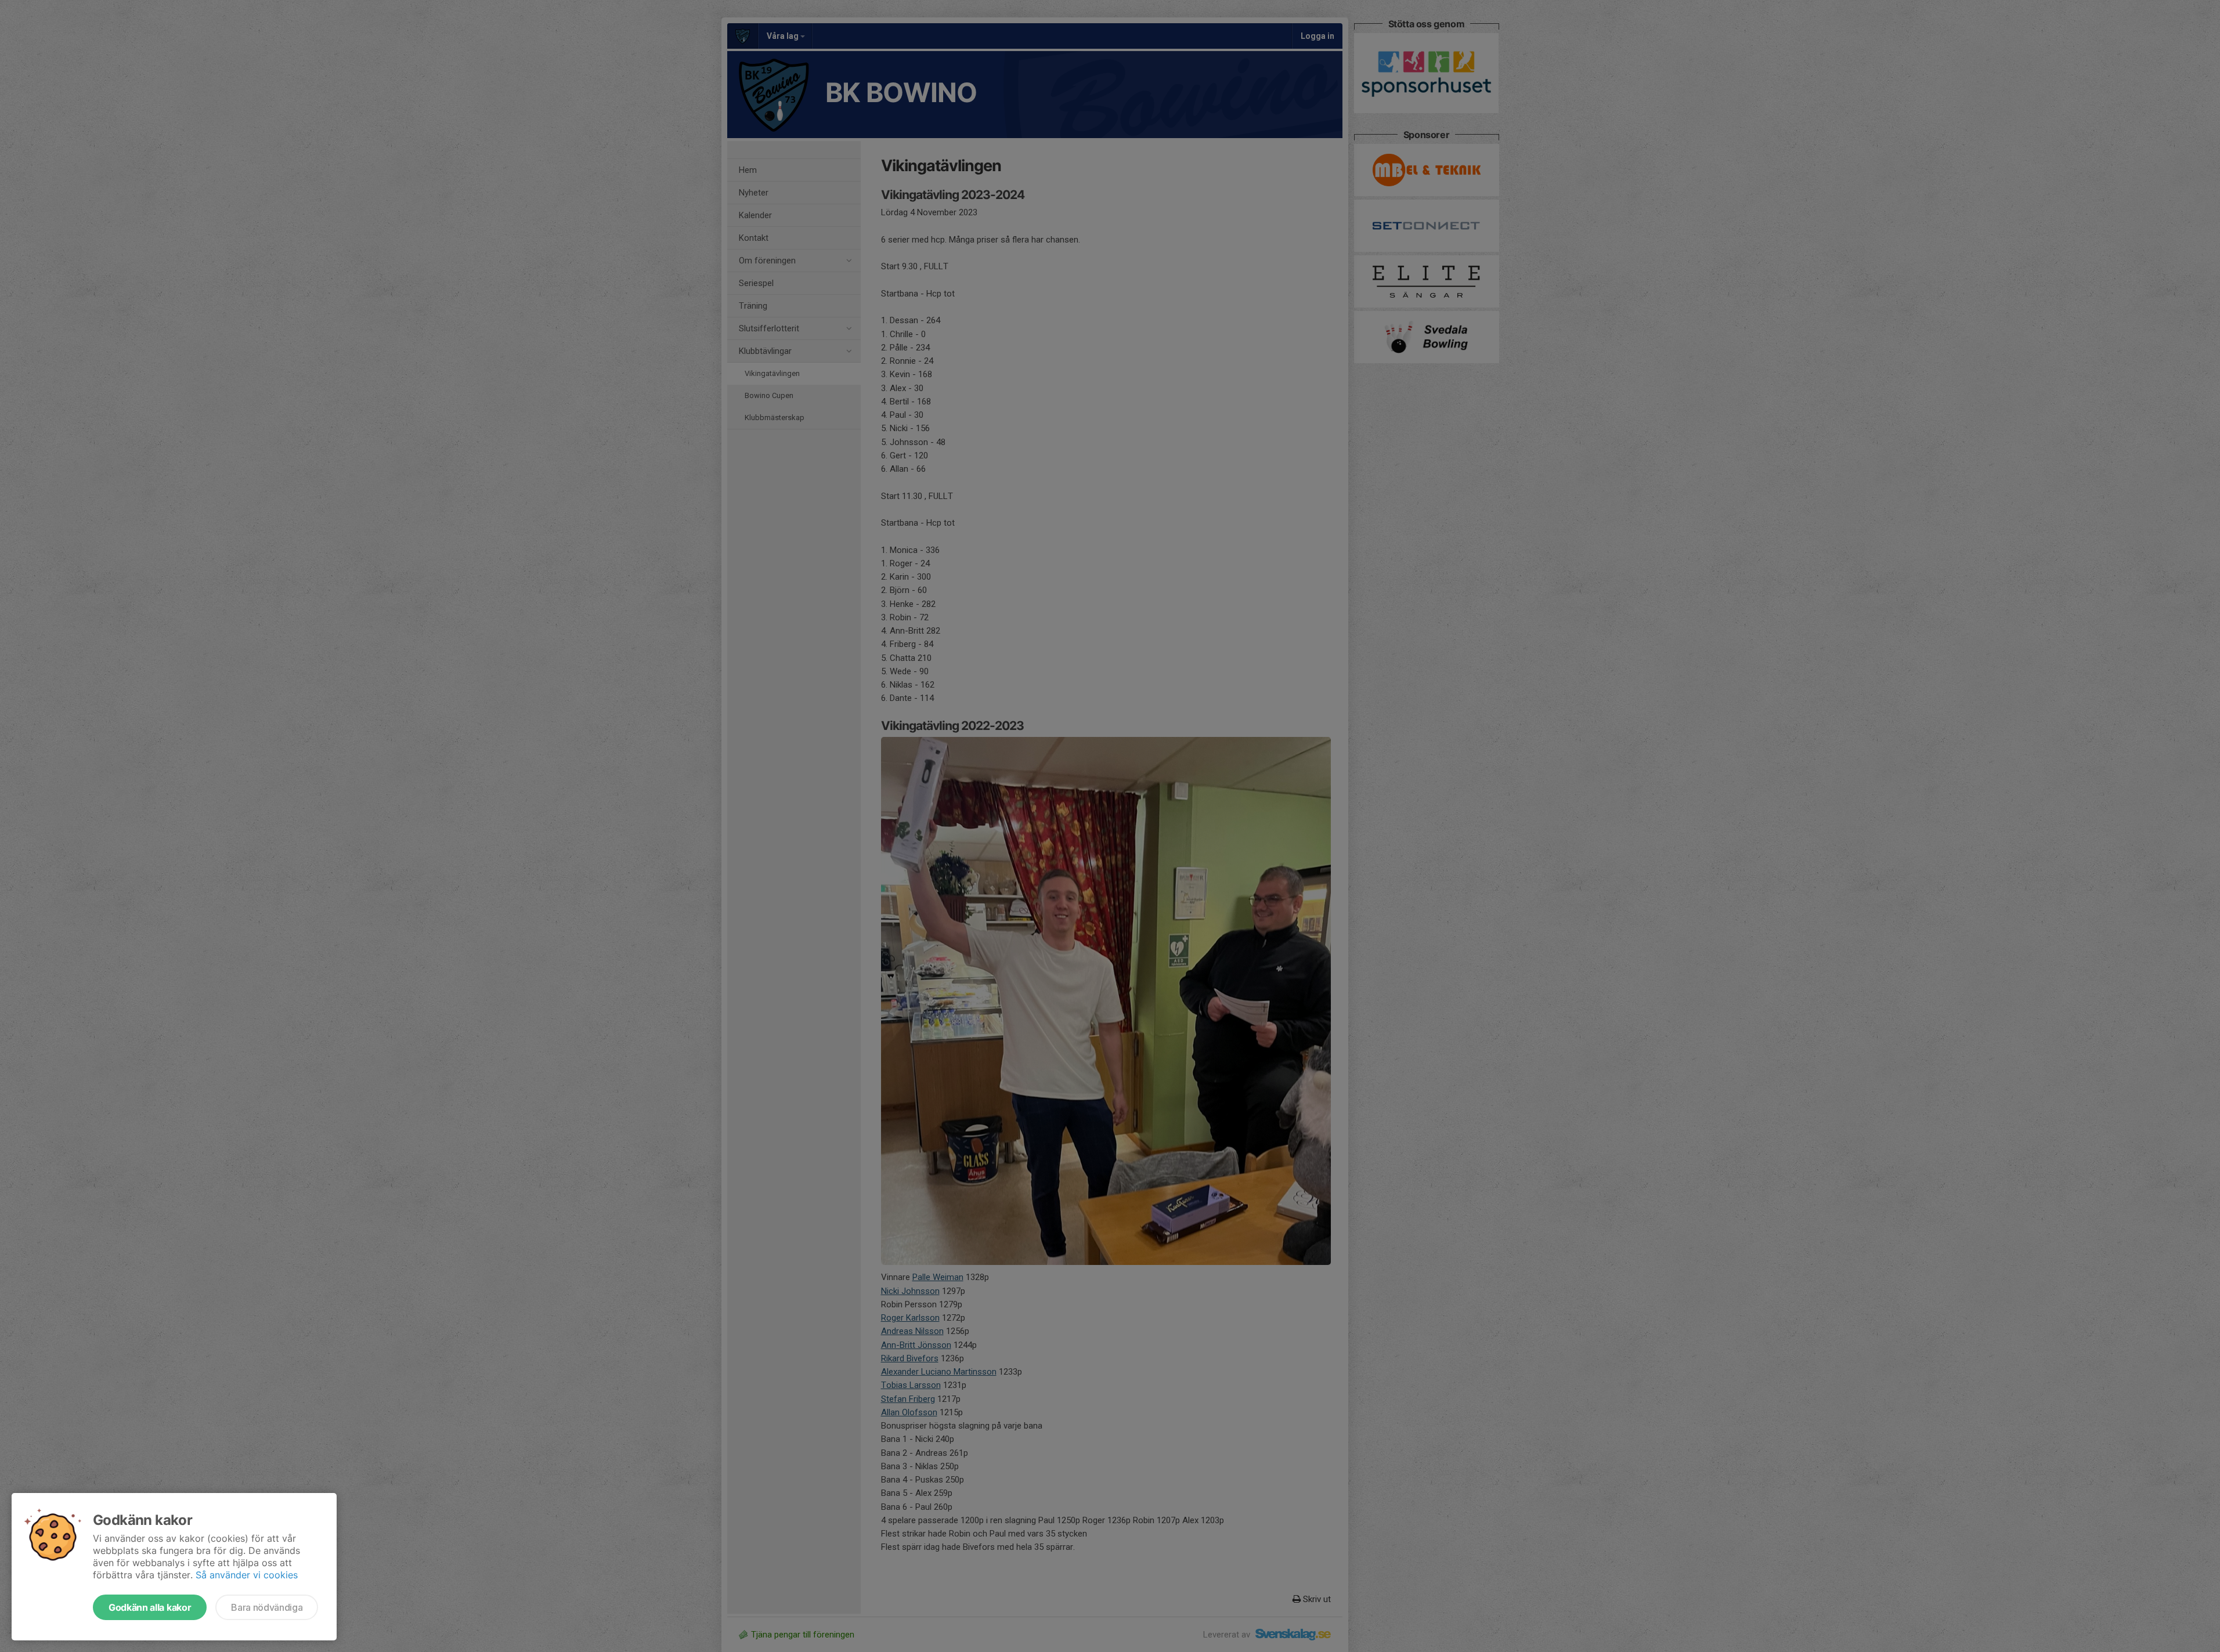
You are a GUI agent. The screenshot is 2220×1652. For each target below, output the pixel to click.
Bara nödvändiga (267, 1607)
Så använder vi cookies (247, 1575)
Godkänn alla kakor (150, 1607)
